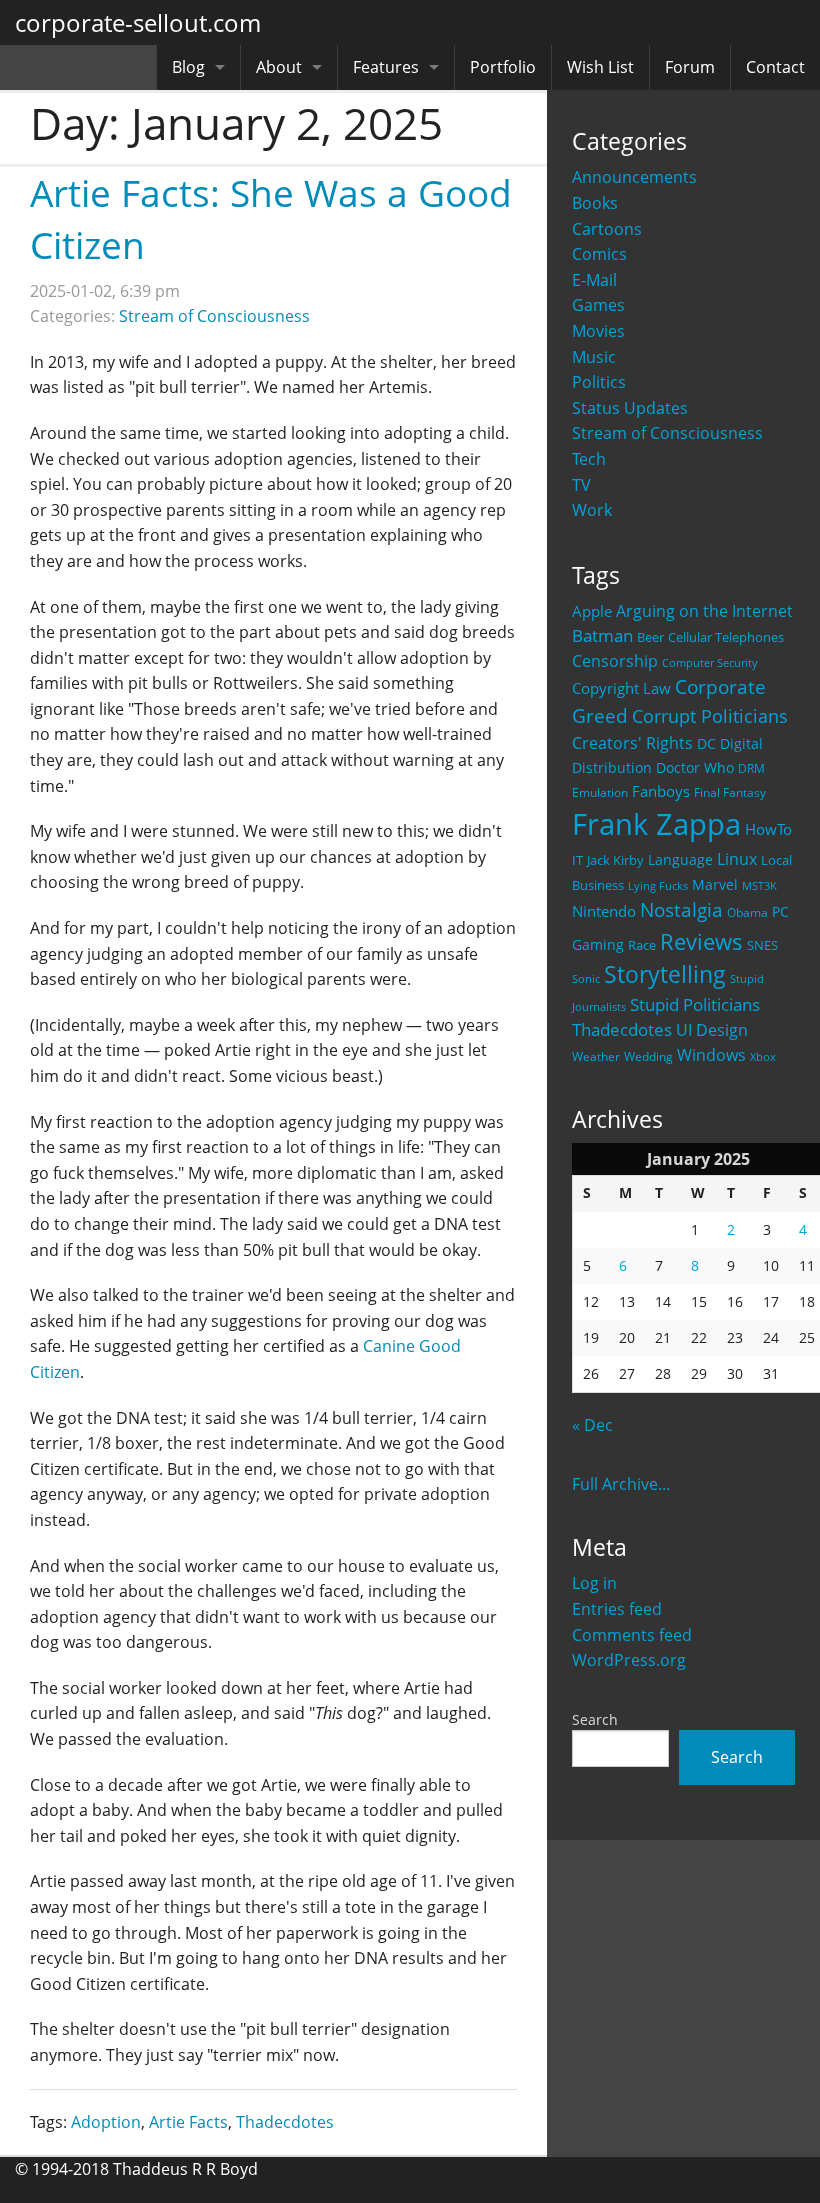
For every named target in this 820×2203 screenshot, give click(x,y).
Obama (747, 912)
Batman (602, 635)
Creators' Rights (632, 742)
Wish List (600, 67)
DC (706, 743)
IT (577, 860)
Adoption (106, 2122)
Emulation (600, 792)
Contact (775, 67)
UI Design (712, 1030)
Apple (592, 611)
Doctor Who (695, 767)
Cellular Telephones (726, 637)
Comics (599, 254)
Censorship (615, 661)
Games (598, 305)
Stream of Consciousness (667, 433)
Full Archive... (621, 1484)
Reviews (701, 941)
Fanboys (661, 791)
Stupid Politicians (695, 1004)
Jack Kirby (615, 860)
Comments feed (632, 1635)
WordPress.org (629, 1660)
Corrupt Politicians (710, 716)
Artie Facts (188, 2122)
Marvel (715, 884)
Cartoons (607, 229)
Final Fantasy (730, 792)
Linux (737, 858)
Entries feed (617, 1609)
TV (581, 485)
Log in (594, 1583)
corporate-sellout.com (138, 22)
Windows (711, 1055)
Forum (690, 67)
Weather (596, 1056)
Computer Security (710, 663)
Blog (188, 67)
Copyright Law (621, 688)
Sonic (586, 978)
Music (594, 357)
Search (595, 1719)
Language (680, 859)
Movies (598, 331)
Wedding (648, 1056)
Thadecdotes (622, 1029)
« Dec (592, 1425)
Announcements (634, 177)
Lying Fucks (658, 886)
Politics (599, 382)
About (279, 67)
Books (595, 203)
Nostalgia (681, 909)
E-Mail (594, 280)
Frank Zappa (656, 824)
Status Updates (630, 408)
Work (592, 510)
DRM (751, 768)
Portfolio (503, 67)
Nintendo (604, 911)
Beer (650, 637)
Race (642, 945)
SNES (762, 945)
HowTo (768, 829)
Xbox (763, 1056)
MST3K (759, 886)
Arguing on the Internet (704, 611)
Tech (589, 459)
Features (386, 67)
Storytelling (665, 974)
